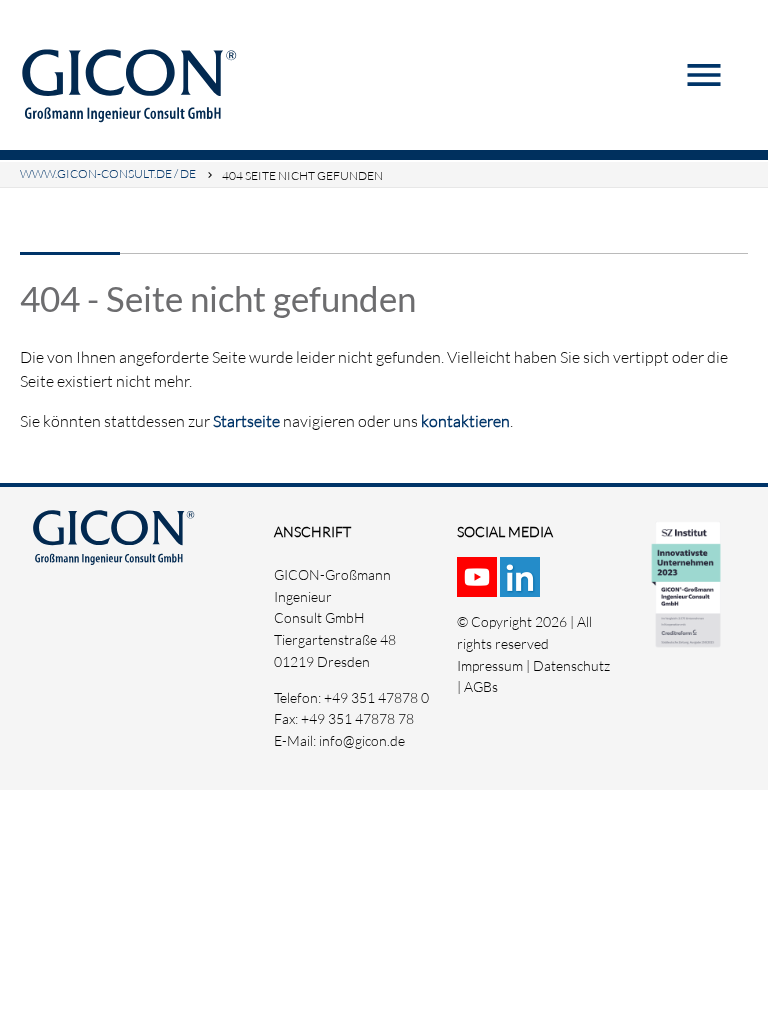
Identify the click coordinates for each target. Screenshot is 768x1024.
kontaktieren (465, 421)
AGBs (481, 686)
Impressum (490, 665)
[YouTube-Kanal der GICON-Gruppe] (478, 585)
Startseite (246, 421)
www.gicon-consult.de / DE (108, 173)
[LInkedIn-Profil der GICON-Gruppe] (521, 585)
